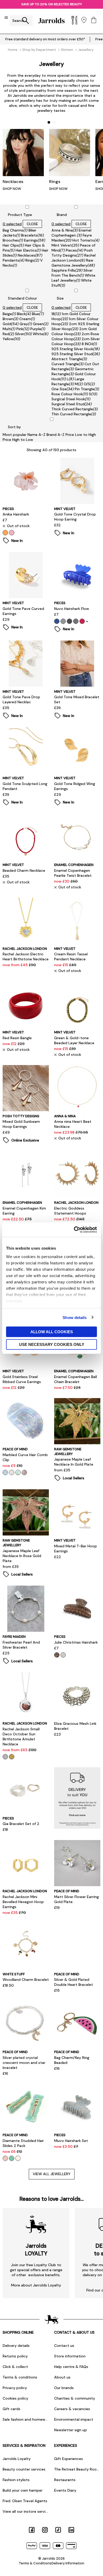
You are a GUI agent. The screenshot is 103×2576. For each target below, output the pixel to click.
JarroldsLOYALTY (36, 2250)
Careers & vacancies (72, 2409)
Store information (70, 2356)
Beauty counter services (24, 2469)
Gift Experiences (69, 2459)
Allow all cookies (52, 1332)
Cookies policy (15, 2398)
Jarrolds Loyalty (17, 2459)
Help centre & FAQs (71, 2367)
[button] (49, 122)
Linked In (71, 2530)
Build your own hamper (23, 2490)
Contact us (64, 2346)
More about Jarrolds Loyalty (36, 2285)
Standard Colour (22, 298)
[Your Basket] (94, 20)
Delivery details (16, 2346)
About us (62, 2377)
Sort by (14, 427)
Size (60, 298)
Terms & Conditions (35, 2563)
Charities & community (75, 2398)
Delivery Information (68, 2563)
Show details (75, 1317)
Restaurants (65, 2480)
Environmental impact (74, 2419)
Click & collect (15, 2367)
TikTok (58, 2530)
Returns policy (15, 2356)
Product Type (20, 215)
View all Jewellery (52, 2174)
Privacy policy (15, 2388)
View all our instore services (26, 2511)
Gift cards (11, 2409)
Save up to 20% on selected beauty (52, 4)
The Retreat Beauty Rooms (77, 2469)
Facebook (32, 2530)
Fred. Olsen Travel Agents (25, 2501)
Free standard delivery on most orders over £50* (45, 39)
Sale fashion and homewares (26, 2419)
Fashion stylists (16, 2480)
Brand (62, 215)
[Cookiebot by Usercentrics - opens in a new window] (74, 1230)
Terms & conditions (20, 2377)
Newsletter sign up (71, 2430)
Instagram (45, 2530)
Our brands (64, 2388)
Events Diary (65, 2490)
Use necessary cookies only (52, 1344)
